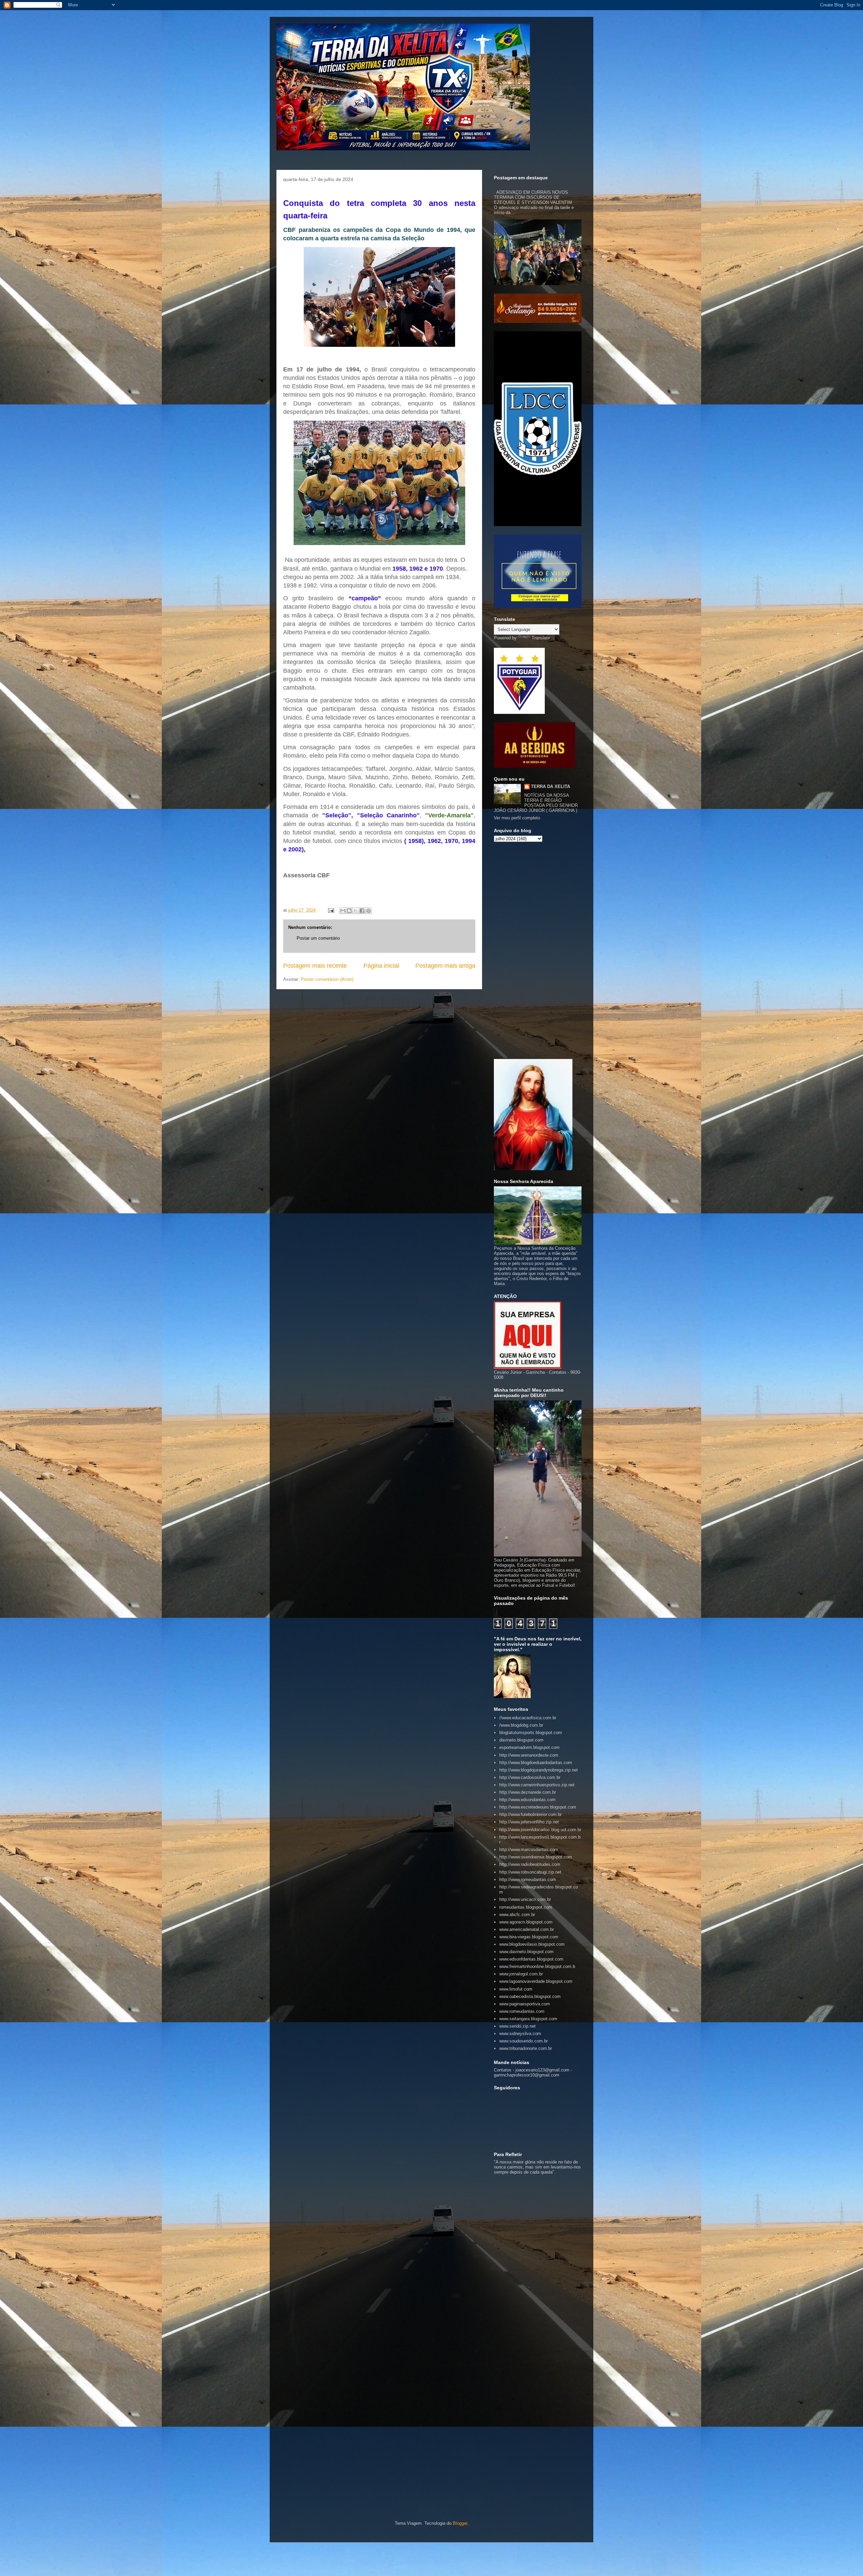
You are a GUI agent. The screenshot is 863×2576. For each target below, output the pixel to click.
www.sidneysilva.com (520, 2034)
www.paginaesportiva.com (525, 2004)
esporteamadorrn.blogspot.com (529, 1747)
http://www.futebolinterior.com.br (530, 1814)
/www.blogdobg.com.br (521, 1725)
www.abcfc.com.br (517, 1915)
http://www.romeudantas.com (528, 1880)
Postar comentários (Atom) (327, 979)
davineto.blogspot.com (521, 1740)
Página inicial (381, 966)
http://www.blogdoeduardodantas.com (536, 1763)
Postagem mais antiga (445, 966)
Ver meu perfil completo (517, 818)
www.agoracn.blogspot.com (526, 1922)
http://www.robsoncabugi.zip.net (530, 1872)
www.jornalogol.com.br (521, 1974)
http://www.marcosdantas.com (529, 1850)
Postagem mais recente (315, 966)
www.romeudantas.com (522, 2011)
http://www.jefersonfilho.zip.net (529, 1822)
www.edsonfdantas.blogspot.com (531, 1959)
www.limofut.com (516, 1989)
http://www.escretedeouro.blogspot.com (538, 1807)
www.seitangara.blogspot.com (528, 2019)
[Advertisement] (538, 950)
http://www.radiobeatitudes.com (530, 1864)
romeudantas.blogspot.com (526, 1907)
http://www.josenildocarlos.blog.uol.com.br (540, 1830)
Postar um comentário (318, 938)
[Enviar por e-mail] (343, 911)
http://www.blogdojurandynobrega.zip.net (539, 1770)
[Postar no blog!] (349, 911)
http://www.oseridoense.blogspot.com (536, 1857)
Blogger (460, 2523)
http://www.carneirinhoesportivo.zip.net (537, 1785)
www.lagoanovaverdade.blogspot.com (536, 1981)
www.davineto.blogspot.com (526, 1952)
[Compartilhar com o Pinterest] (368, 911)
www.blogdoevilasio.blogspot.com (532, 1944)
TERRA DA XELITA (550, 786)
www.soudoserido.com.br (524, 2041)
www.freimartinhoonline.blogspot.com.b (537, 1966)
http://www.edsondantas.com (527, 1800)
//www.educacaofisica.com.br (528, 1718)
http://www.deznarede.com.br (528, 1792)
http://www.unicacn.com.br (525, 1899)
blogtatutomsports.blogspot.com (531, 1733)
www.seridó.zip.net (517, 2026)
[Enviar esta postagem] (331, 910)
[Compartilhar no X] (356, 911)
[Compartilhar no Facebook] (362, 911)
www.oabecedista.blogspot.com (530, 1996)
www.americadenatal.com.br (527, 1929)
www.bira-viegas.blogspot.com (529, 1937)
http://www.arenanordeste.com (529, 1755)
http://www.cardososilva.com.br (530, 1777)
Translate (541, 638)
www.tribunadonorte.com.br (526, 2048)
